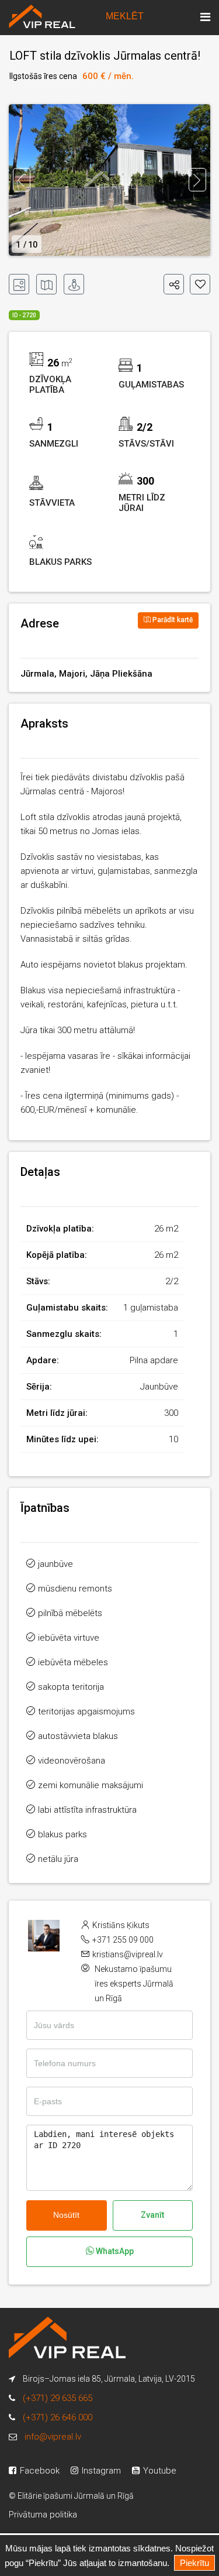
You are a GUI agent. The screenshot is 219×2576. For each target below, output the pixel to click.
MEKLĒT (125, 16)
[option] (109, 180)
